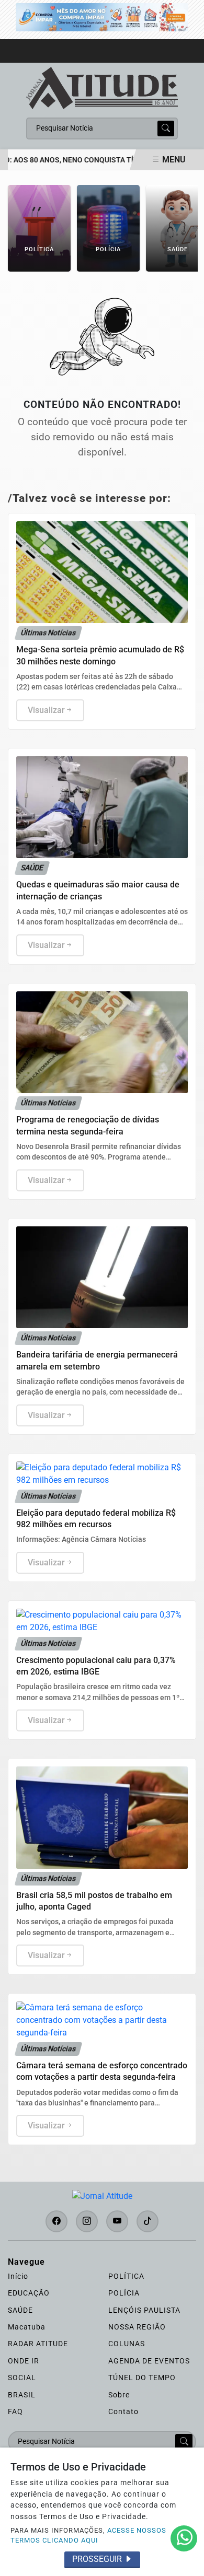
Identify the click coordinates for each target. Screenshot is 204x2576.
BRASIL (22, 2395)
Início (18, 2276)
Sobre (119, 2395)
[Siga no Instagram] (87, 2221)
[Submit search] (166, 128)
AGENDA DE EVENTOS (149, 2361)
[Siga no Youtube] (117, 2221)
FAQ (15, 2411)
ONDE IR (24, 2361)
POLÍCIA (124, 2293)
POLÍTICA (126, 2276)
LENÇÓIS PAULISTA (144, 2310)
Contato (123, 2411)
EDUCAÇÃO (29, 2293)
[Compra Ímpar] (102, 16)
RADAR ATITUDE (38, 2344)
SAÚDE (20, 2310)
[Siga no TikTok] (148, 2221)
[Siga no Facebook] (56, 2221)
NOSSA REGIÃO (137, 2327)
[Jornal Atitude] (102, 87)
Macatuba (27, 2327)
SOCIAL (22, 2378)
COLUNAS (127, 2344)
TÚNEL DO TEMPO (142, 2378)
